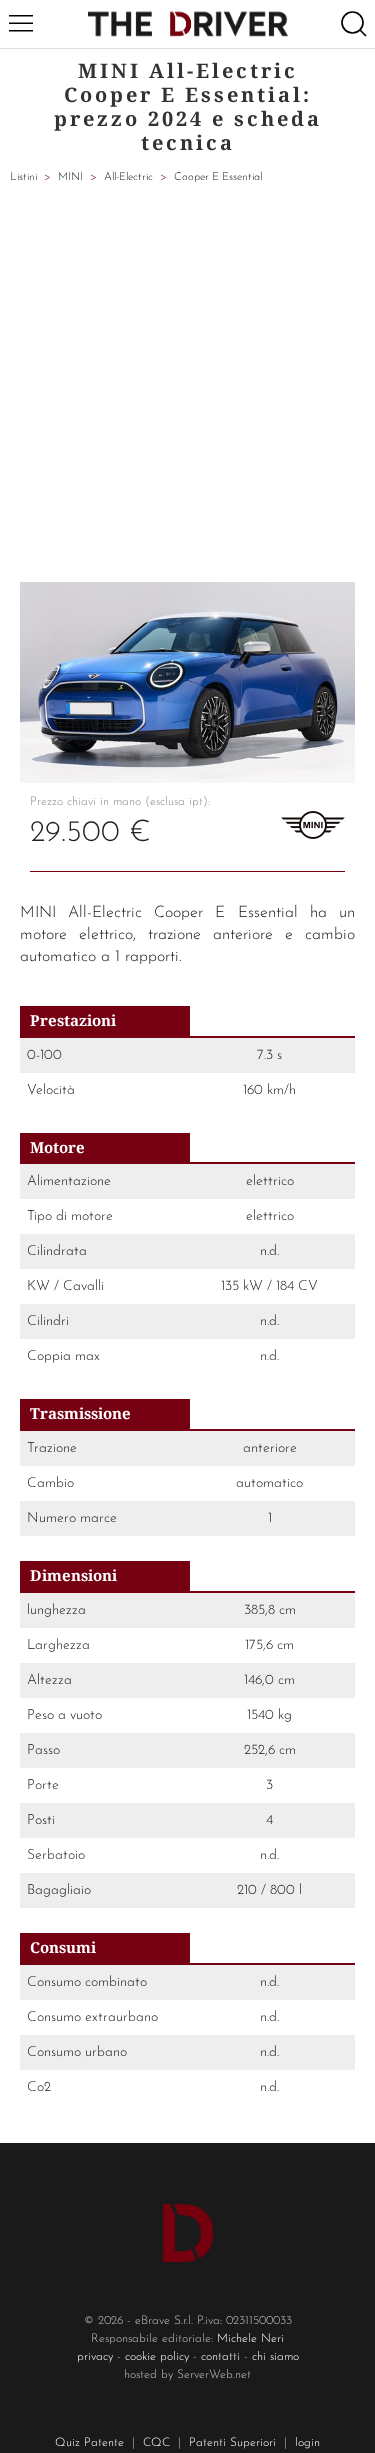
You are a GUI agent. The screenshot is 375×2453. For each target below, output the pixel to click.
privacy (95, 2357)
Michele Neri (250, 2339)
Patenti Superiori (232, 2443)
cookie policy (157, 2357)
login (307, 2443)
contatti (220, 2357)
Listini (23, 177)
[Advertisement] (187, 384)
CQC (156, 2443)
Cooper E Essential (218, 177)
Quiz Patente (89, 2443)
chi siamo (275, 2357)
